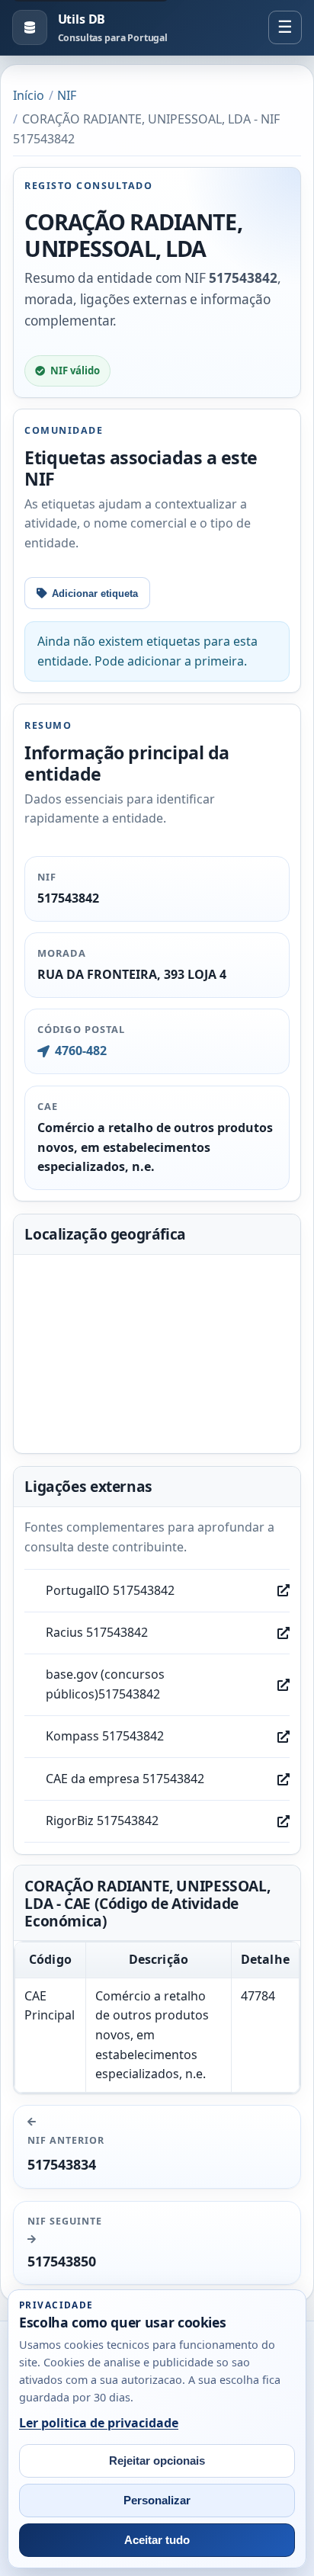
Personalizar (157, 2501)
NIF (67, 95)
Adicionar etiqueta (95, 593)
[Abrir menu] (285, 27)
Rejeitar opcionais (157, 2461)
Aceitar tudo (157, 2540)
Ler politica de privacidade (99, 2423)
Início (29, 95)
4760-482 (80, 1051)
